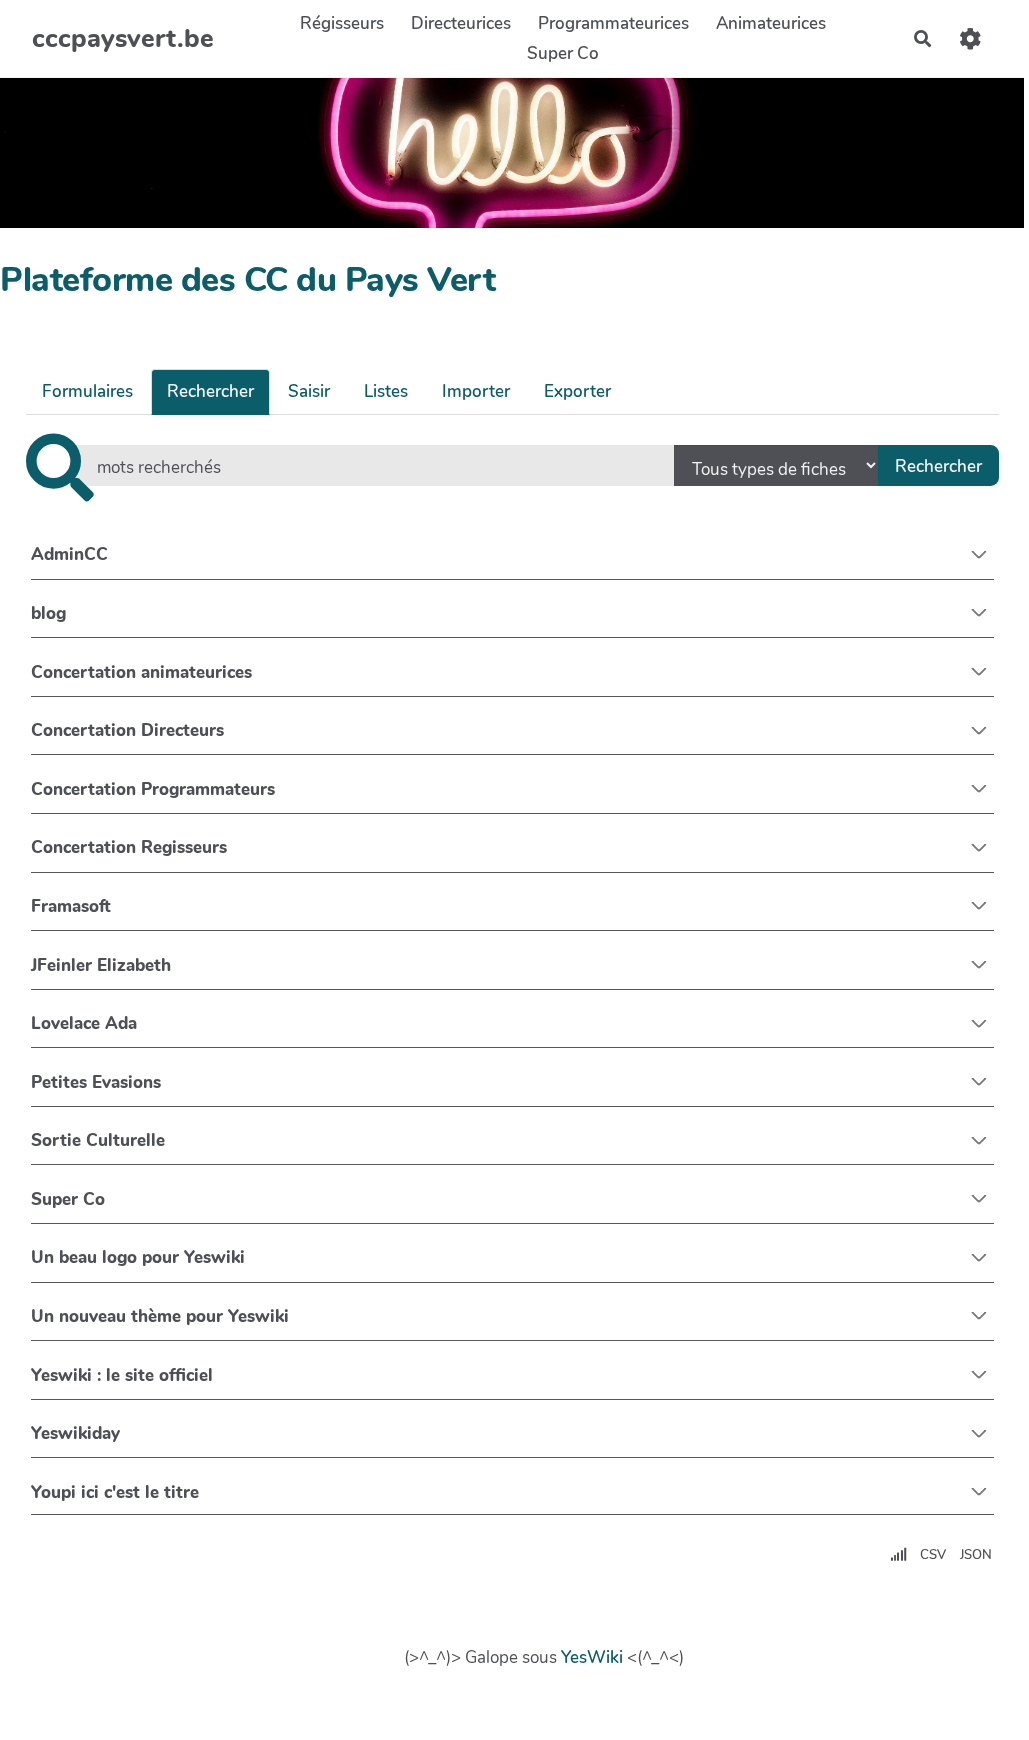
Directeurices (461, 23)
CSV (933, 1555)
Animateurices (771, 23)
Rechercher (210, 391)
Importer (476, 391)
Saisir (309, 391)
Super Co (563, 53)
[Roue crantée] (970, 38)
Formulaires (87, 391)
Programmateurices (613, 23)
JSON (976, 1555)
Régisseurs (342, 23)
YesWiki (592, 1657)
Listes (386, 391)
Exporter (577, 391)
